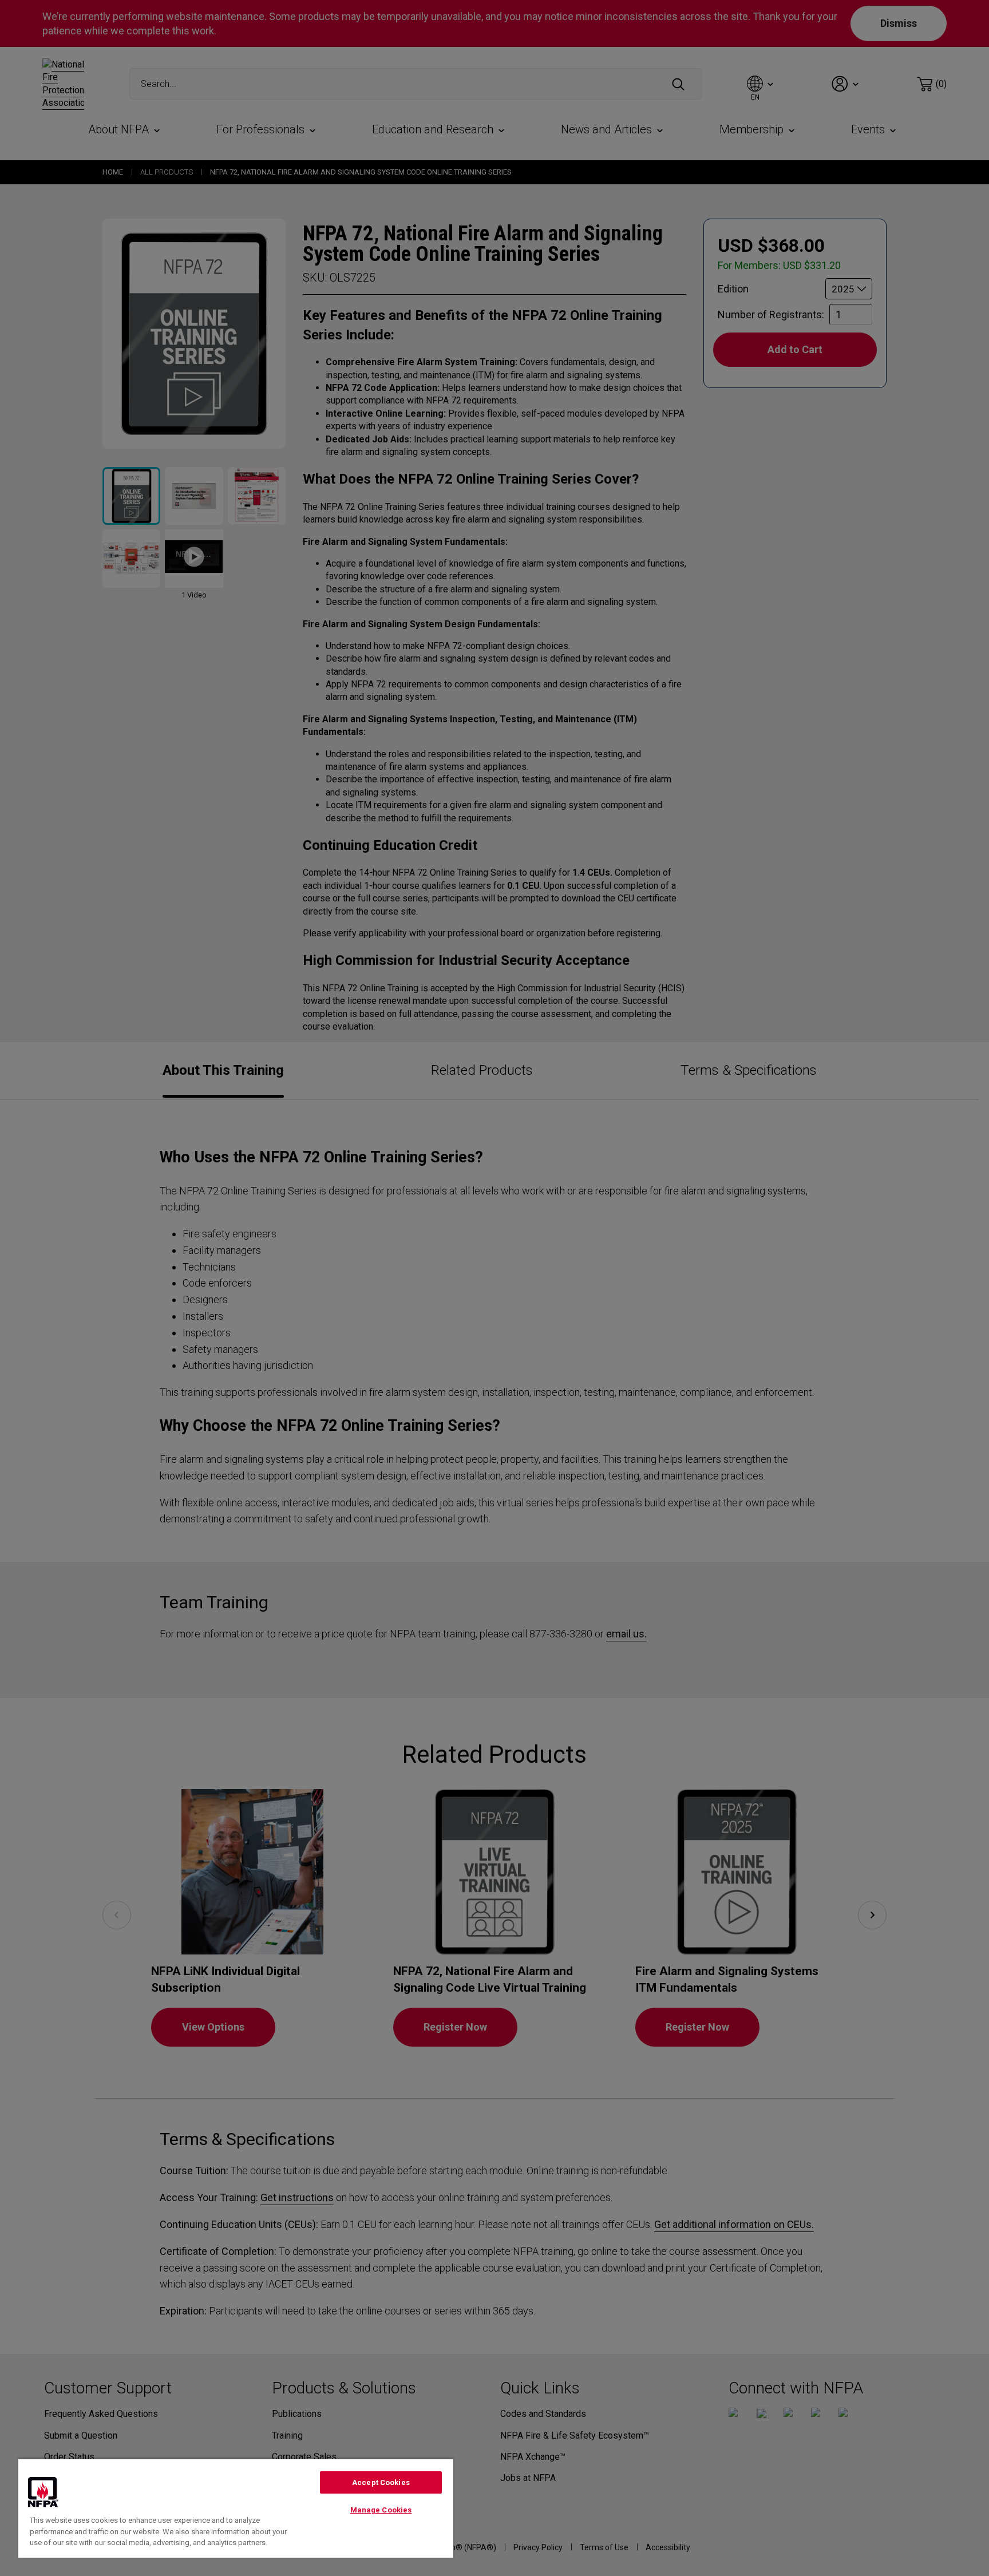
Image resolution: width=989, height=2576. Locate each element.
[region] (236, 2508)
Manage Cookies (381, 2510)
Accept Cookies (381, 2482)
